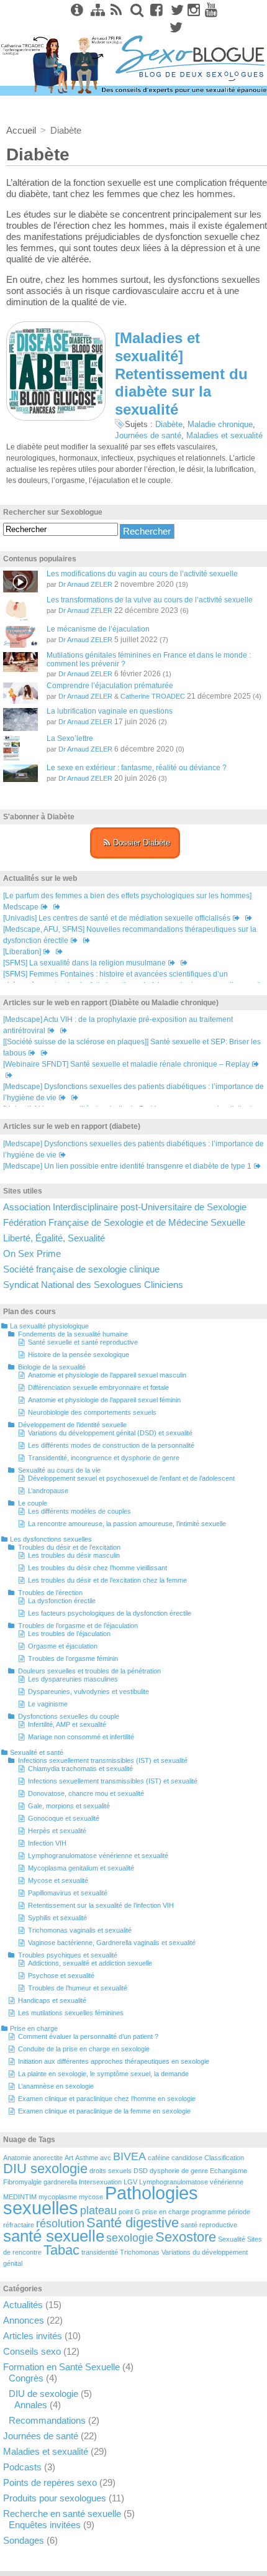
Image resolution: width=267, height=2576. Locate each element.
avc (106, 2158)
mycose (91, 2197)
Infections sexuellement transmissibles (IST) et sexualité (103, 1760)
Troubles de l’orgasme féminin (73, 1658)
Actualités (23, 2305)
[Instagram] (194, 10)
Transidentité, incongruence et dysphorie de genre (104, 1458)
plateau (98, 2210)
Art (69, 2158)
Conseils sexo (32, 2351)
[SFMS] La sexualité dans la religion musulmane (84, 963)
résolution (60, 2224)
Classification (224, 2158)
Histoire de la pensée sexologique (79, 1355)
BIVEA (129, 2156)
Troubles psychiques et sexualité (68, 1955)
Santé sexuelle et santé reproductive (83, 1342)
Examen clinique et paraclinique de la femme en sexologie (104, 2111)
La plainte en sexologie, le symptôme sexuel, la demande (103, 2074)
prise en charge (166, 2212)
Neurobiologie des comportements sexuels (92, 1412)
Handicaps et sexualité (52, 2000)
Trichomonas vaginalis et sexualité (80, 1930)
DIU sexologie (45, 2169)
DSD (141, 2171)
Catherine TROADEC (153, 696)
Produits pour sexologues (55, 2498)
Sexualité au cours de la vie (59, 1470)
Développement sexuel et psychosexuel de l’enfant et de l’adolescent (131, 1478)
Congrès (26, 2378)
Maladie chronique (220, 424)
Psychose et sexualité (61, 1976)
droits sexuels (111, 2171)
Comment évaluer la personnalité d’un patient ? (88, 2036)
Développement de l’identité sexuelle (72, 1425)
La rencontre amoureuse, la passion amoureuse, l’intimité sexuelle (127, 1524)
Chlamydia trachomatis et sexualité (80, 1769)
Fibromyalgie (22, 2182)
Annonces (24, 2320)
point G (129, 2212)
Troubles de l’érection (50, 1593)
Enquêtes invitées (45, 2525)
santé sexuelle (54, 2236)
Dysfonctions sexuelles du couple (69, 1716)
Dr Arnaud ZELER (85, 584)
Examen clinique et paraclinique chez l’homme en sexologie (107, 2099)
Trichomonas (140, 2252)
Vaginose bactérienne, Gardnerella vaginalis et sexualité (112, 1943)
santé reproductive (209, 2225)
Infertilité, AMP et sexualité (67, 1724)
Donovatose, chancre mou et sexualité (86, 1793)
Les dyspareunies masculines (73, 1679)
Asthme (87, 2158)
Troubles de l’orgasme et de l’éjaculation (78, 1626)
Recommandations (47, 2420)
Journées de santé (148, 435)
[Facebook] (155, 10)
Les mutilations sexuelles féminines (71, 2013)
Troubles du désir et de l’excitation (69, 1547)
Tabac (61, 2250)
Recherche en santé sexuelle (62, 2514)
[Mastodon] (174, 27)
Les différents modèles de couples (79, 1511)
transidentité (100, 2252)
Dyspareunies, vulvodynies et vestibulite (88, 1691)
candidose (187, 2158)
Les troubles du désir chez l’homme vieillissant (97, 1568)
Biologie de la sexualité (52, 1367)
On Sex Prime (32, 1253)
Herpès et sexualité (57, 1831)
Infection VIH (47, 1843)
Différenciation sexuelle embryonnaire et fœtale (98, 1387)
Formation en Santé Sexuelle (61, 2367)
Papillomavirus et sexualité (68, 1893)
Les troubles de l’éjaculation (69, 1634)
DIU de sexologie (43, 2394)
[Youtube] (211, 10)
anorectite (48, 2158)
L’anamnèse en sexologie (56, 2086)
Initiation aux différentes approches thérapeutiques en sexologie (114, 2061)
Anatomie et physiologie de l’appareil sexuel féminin (104, 1400)
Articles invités (33, 2336)
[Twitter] (175, 10)
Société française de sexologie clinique (81, 1269)
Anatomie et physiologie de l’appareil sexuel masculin (107, 1375)
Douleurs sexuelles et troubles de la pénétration (89, 1671)
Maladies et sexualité (224, 435)
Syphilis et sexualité (57, 1918)
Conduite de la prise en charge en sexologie (84, 2049)
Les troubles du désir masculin (74, 1555)
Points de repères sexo (50, 2482)
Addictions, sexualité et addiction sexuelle (90, 1963)
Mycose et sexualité (58, 1880)
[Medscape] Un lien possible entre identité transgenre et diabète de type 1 (127, 1166)
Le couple (33, 1503)
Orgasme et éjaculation (63, 1646)
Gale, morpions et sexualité (69, 1806)
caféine (159, 2158)
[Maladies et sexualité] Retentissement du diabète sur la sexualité (181, 374)
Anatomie (17, 2158)
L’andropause (48, 1491)
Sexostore (186, 2237)
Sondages (24, 2540)
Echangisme (229, 2171)
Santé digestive (133, 2223)
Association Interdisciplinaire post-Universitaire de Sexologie (125, 1207)
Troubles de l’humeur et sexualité (78, 1988)
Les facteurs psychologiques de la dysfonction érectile (110, 1613)
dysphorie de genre (179, 2171)
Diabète (169, 424)
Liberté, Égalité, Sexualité (54, 1238)
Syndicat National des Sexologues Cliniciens (93, 1285)
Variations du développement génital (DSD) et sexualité (110, 1433)
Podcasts (22, 2467)
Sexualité (232, 2239)
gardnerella (60, 2182)
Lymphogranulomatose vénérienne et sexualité (98, 1856)
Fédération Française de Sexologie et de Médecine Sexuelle (124, 1222)
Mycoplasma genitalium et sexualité (81, 1868)
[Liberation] (22, 952)
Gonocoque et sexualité (64, 1818)
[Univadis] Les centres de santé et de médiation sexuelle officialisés (117, 918)
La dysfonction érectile (62, 1601)
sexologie (130, 2238)
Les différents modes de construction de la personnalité (111, 1445)
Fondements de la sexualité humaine (73, 1334)
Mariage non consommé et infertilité (81, 1737)
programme (209, 2212)
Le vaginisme (48, 1704)
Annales (31, 2405)
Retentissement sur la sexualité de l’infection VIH (101, 1905)
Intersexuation (100, 2182)
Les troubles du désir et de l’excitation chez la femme (107, 1580)
